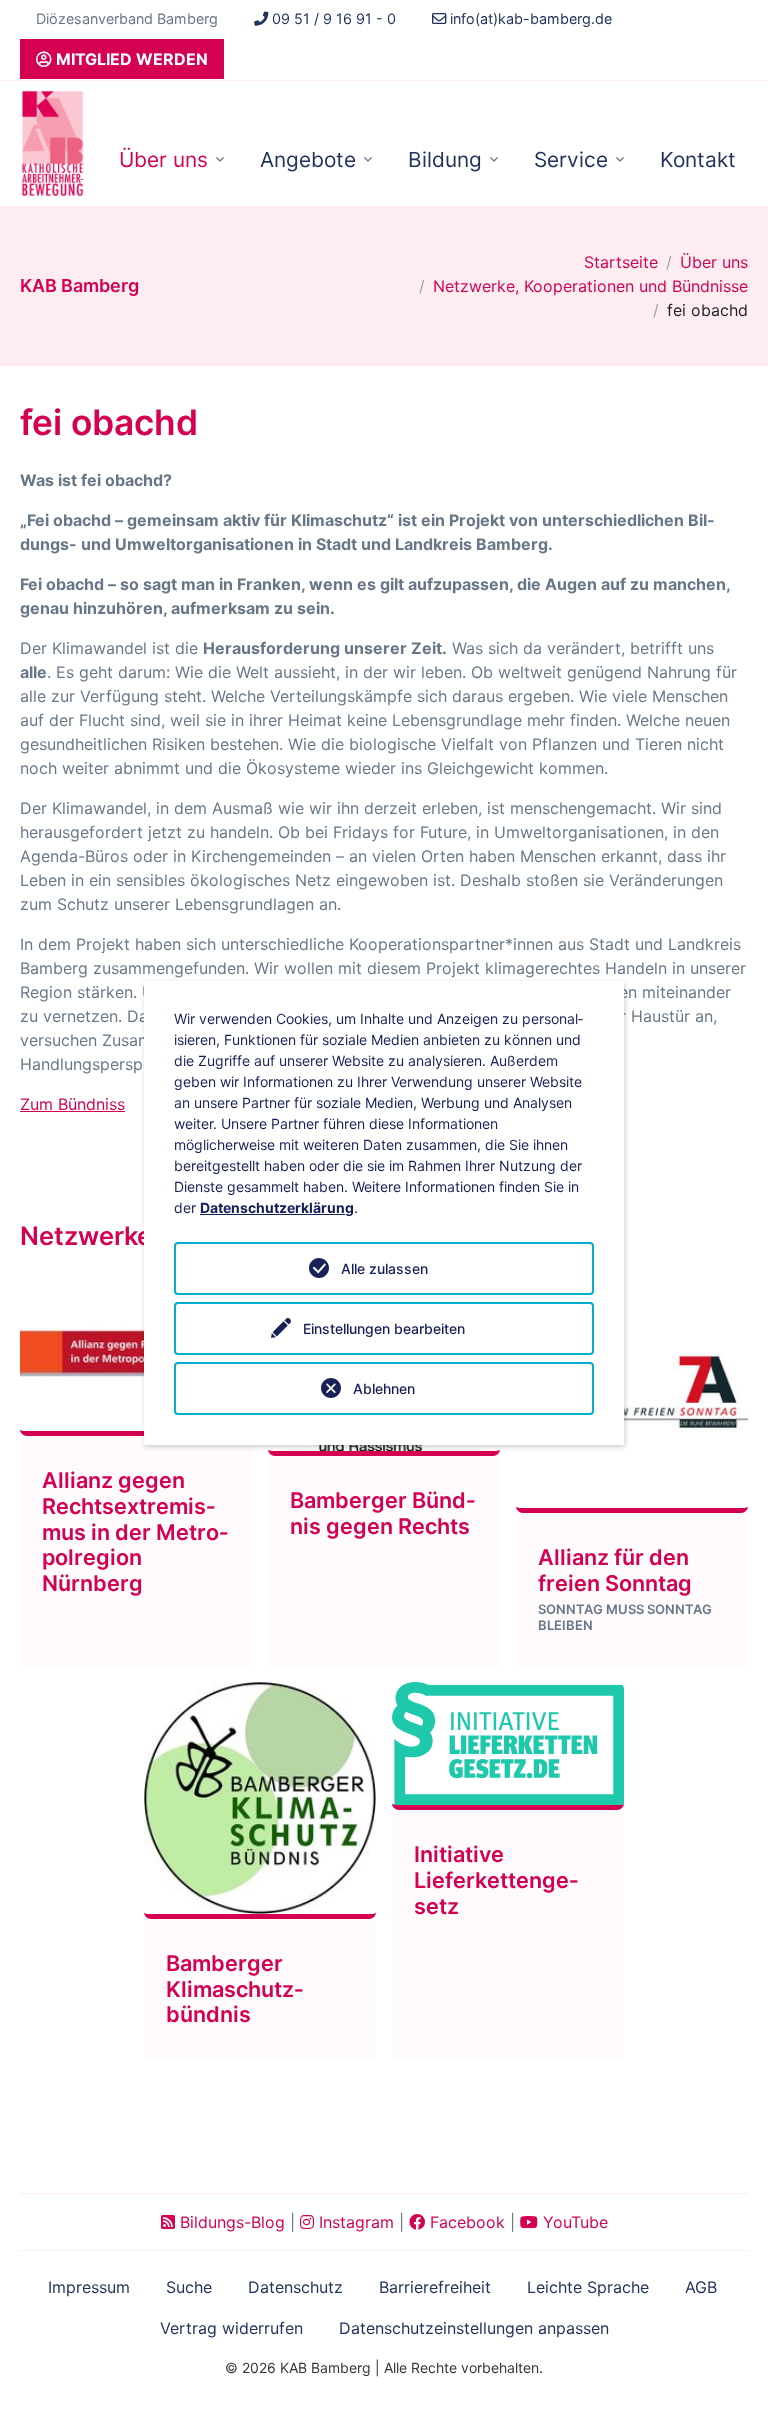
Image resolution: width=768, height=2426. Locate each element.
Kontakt (698, 159)
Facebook (465, 2222)
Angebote (308, 159)
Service (571, 159)
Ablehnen (384, 1388)
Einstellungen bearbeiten (384, 1328)
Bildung (445, 159)
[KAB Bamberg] (52, 143)
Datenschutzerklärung (277, 1207)
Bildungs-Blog (230, 2222)
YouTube (573, 2222)
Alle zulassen (384, 1268)
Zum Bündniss (72, 1104)
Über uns (163, 159)
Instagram (354, 2222)
